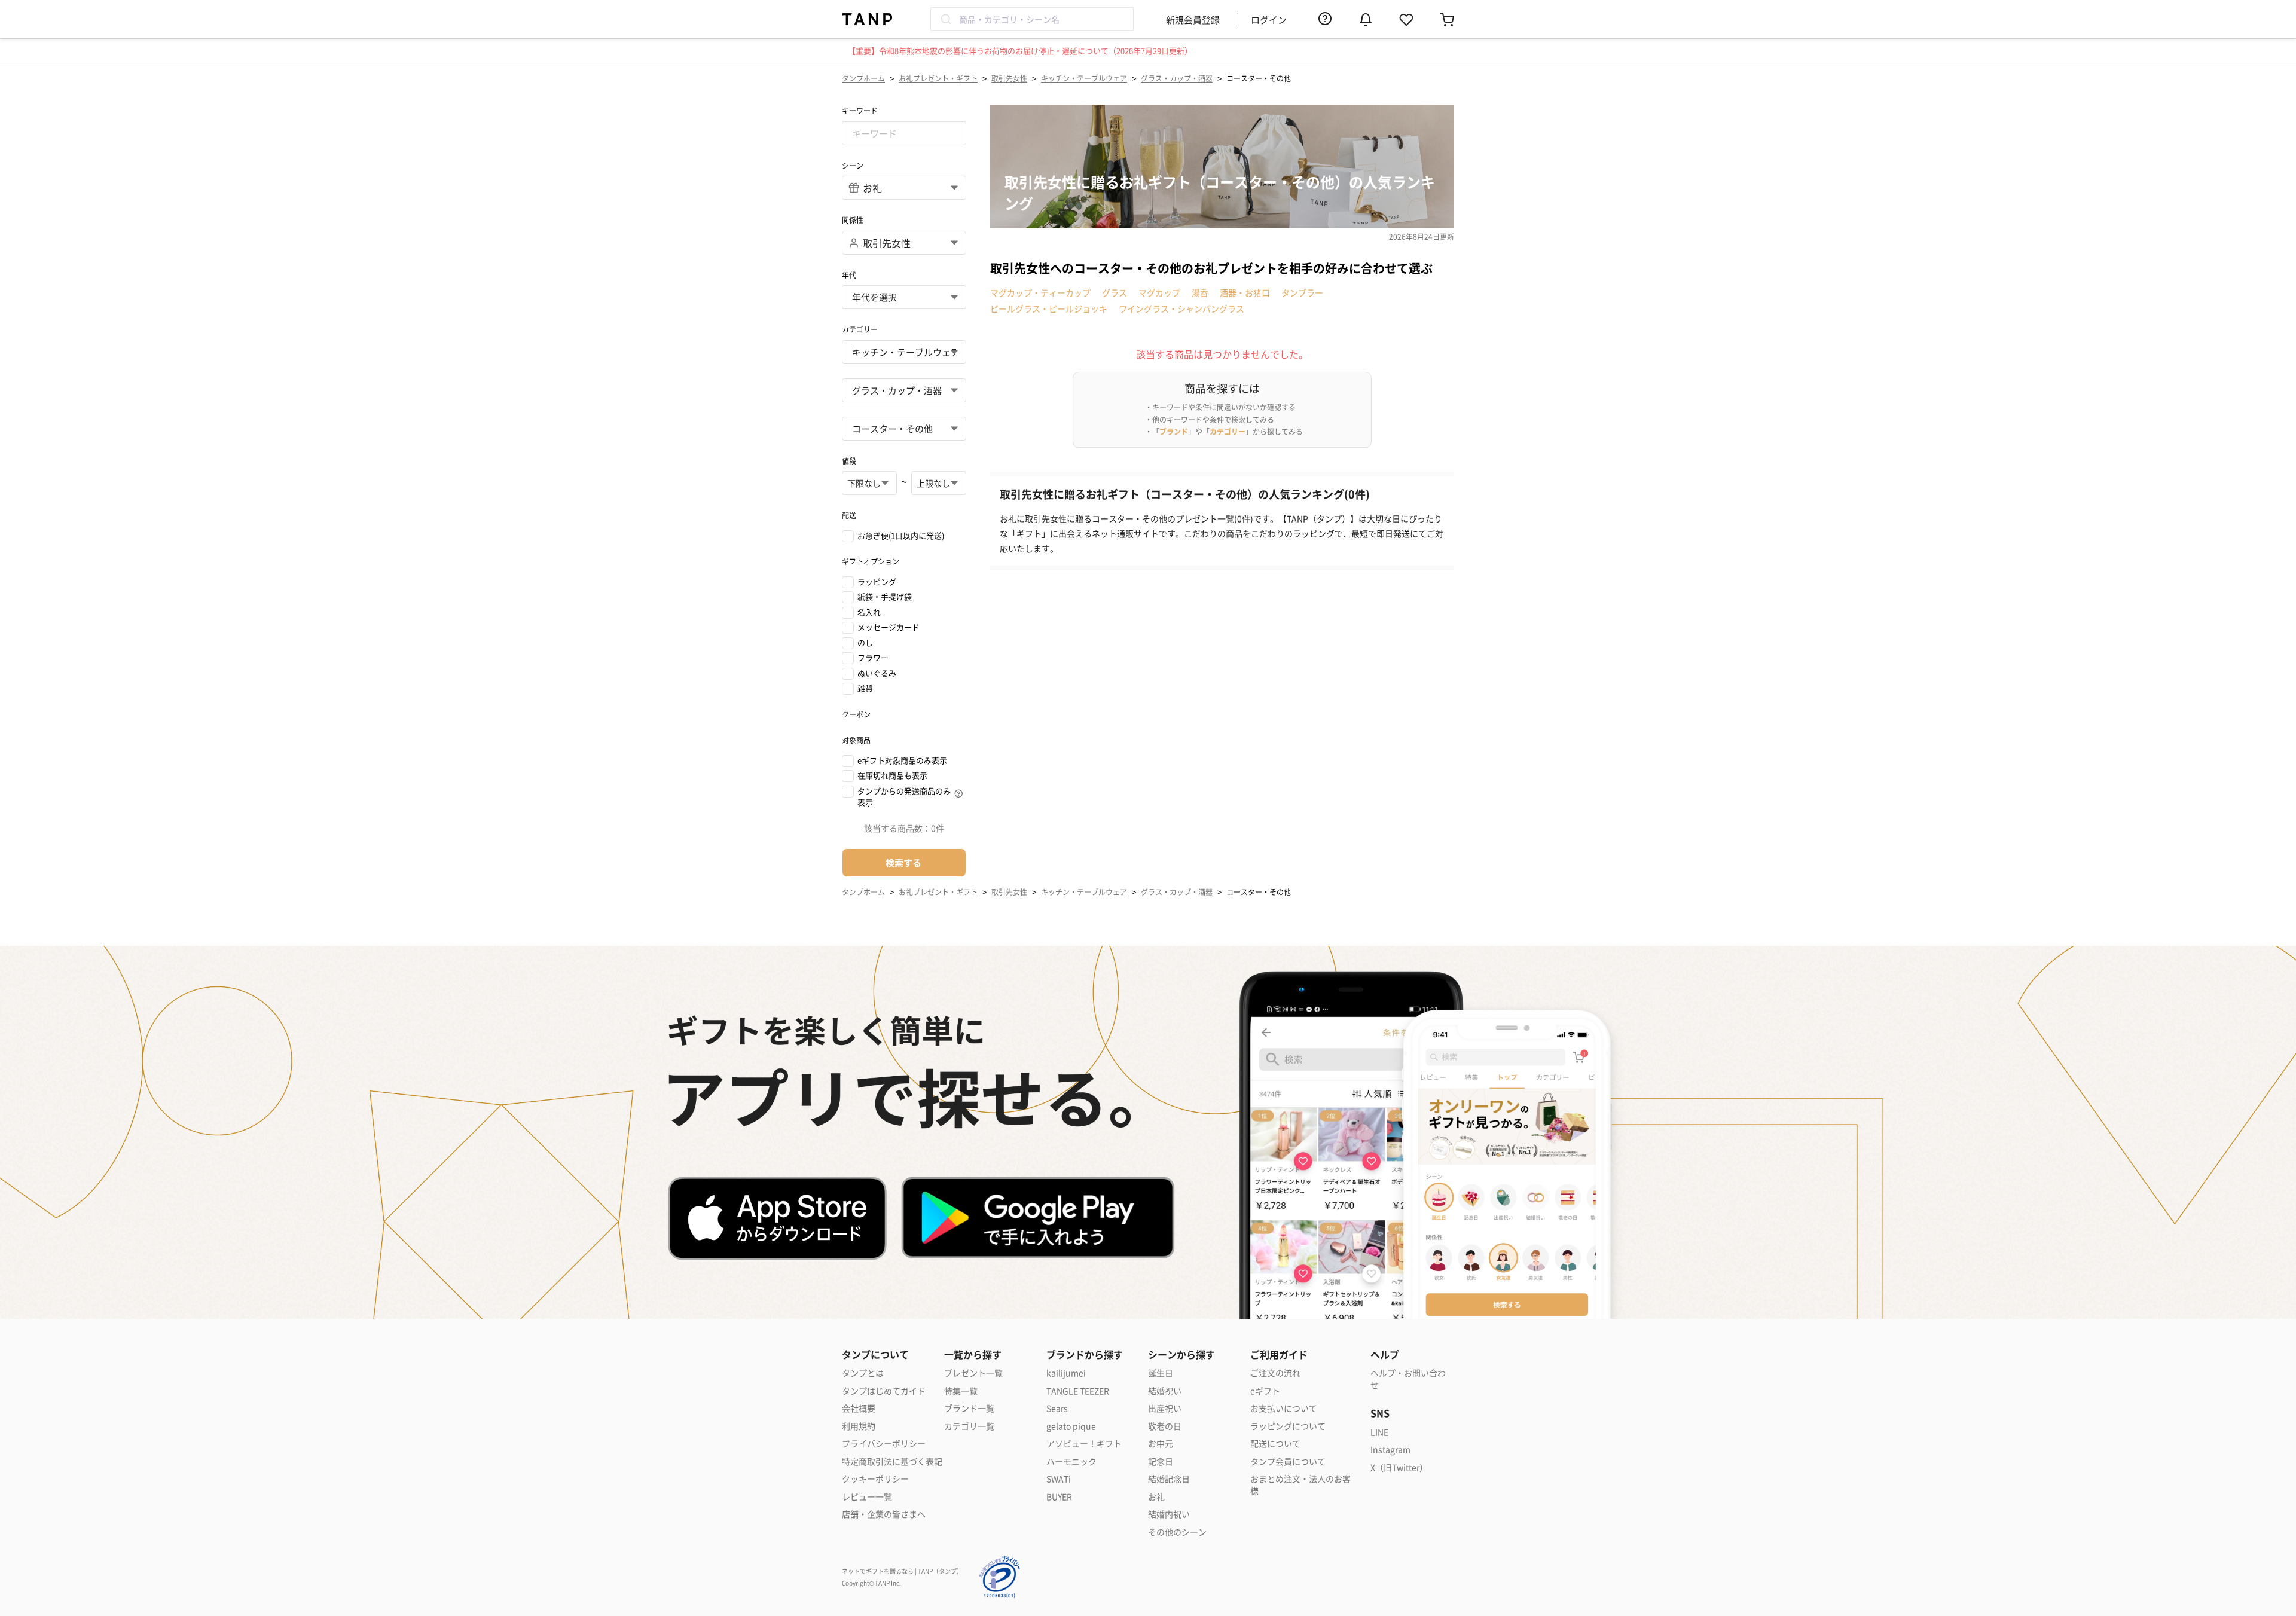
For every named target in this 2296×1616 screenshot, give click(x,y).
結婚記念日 (1169, 1479)
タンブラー (1302, 292)
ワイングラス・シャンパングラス (1181, 308)
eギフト (1265, 1391)
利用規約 (859, 1426)
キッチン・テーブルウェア (1084, 78)
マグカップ (1159, 292)
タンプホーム (863, 78)
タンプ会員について (1288, 1461)
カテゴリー (1228, 431)
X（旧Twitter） (1399, 1467)
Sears (1057, 1408)
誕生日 (1161, 1373)
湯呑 (1200, 292)
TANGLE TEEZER (1078, 1391)
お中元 (1161, 1444)
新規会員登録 (1193, 19)
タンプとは (863, 1373)
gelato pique (1071, 1426)
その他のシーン (1177, 1532)
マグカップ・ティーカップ (1040, 292)
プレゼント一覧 (973, 1373)
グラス (1115, 292)
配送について (1275, 1444)
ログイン (1269, 19)
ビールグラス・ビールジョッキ (1049, 308)
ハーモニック (1071, 1461)
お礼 (1156, 1497)
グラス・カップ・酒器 (1177, 78)
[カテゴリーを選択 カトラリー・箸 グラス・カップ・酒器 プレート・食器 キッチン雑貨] (904, 390)
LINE (1379, 1432)
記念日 (1161, 1461)
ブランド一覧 (969, 1408)
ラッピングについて (1288, 1426)
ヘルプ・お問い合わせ (1408, 1379)
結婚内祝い (1169, 1514)
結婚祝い (1165, 1391)
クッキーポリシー (875, 1479)
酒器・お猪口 (1245, 292)
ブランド (1174, 431)
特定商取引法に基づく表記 (892, 1461)
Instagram (1390, 1449)
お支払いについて (1284, 1408)
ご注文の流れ (1275, 1373)
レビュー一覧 (867, 1497)
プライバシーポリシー (884, 1444)
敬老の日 (1165, 1426)
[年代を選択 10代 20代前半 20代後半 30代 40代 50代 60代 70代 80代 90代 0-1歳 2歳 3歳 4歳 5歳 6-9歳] (904, 297)
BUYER (1059, 1497)
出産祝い (1165, 1408)
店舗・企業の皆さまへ (884, 1514)
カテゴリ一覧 (969, 1426)
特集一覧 (961, 1391)
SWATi (1059, 1479)
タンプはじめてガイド (884, 1391)
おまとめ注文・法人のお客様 (1300, 1485)
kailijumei (1066, 1373)
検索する (903, 862)
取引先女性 (1009, 78)
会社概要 (859, 1408)
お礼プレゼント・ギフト (938, 78)
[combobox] (1032, 19)
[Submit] (945, 19)
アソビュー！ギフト (1084, 1444)
